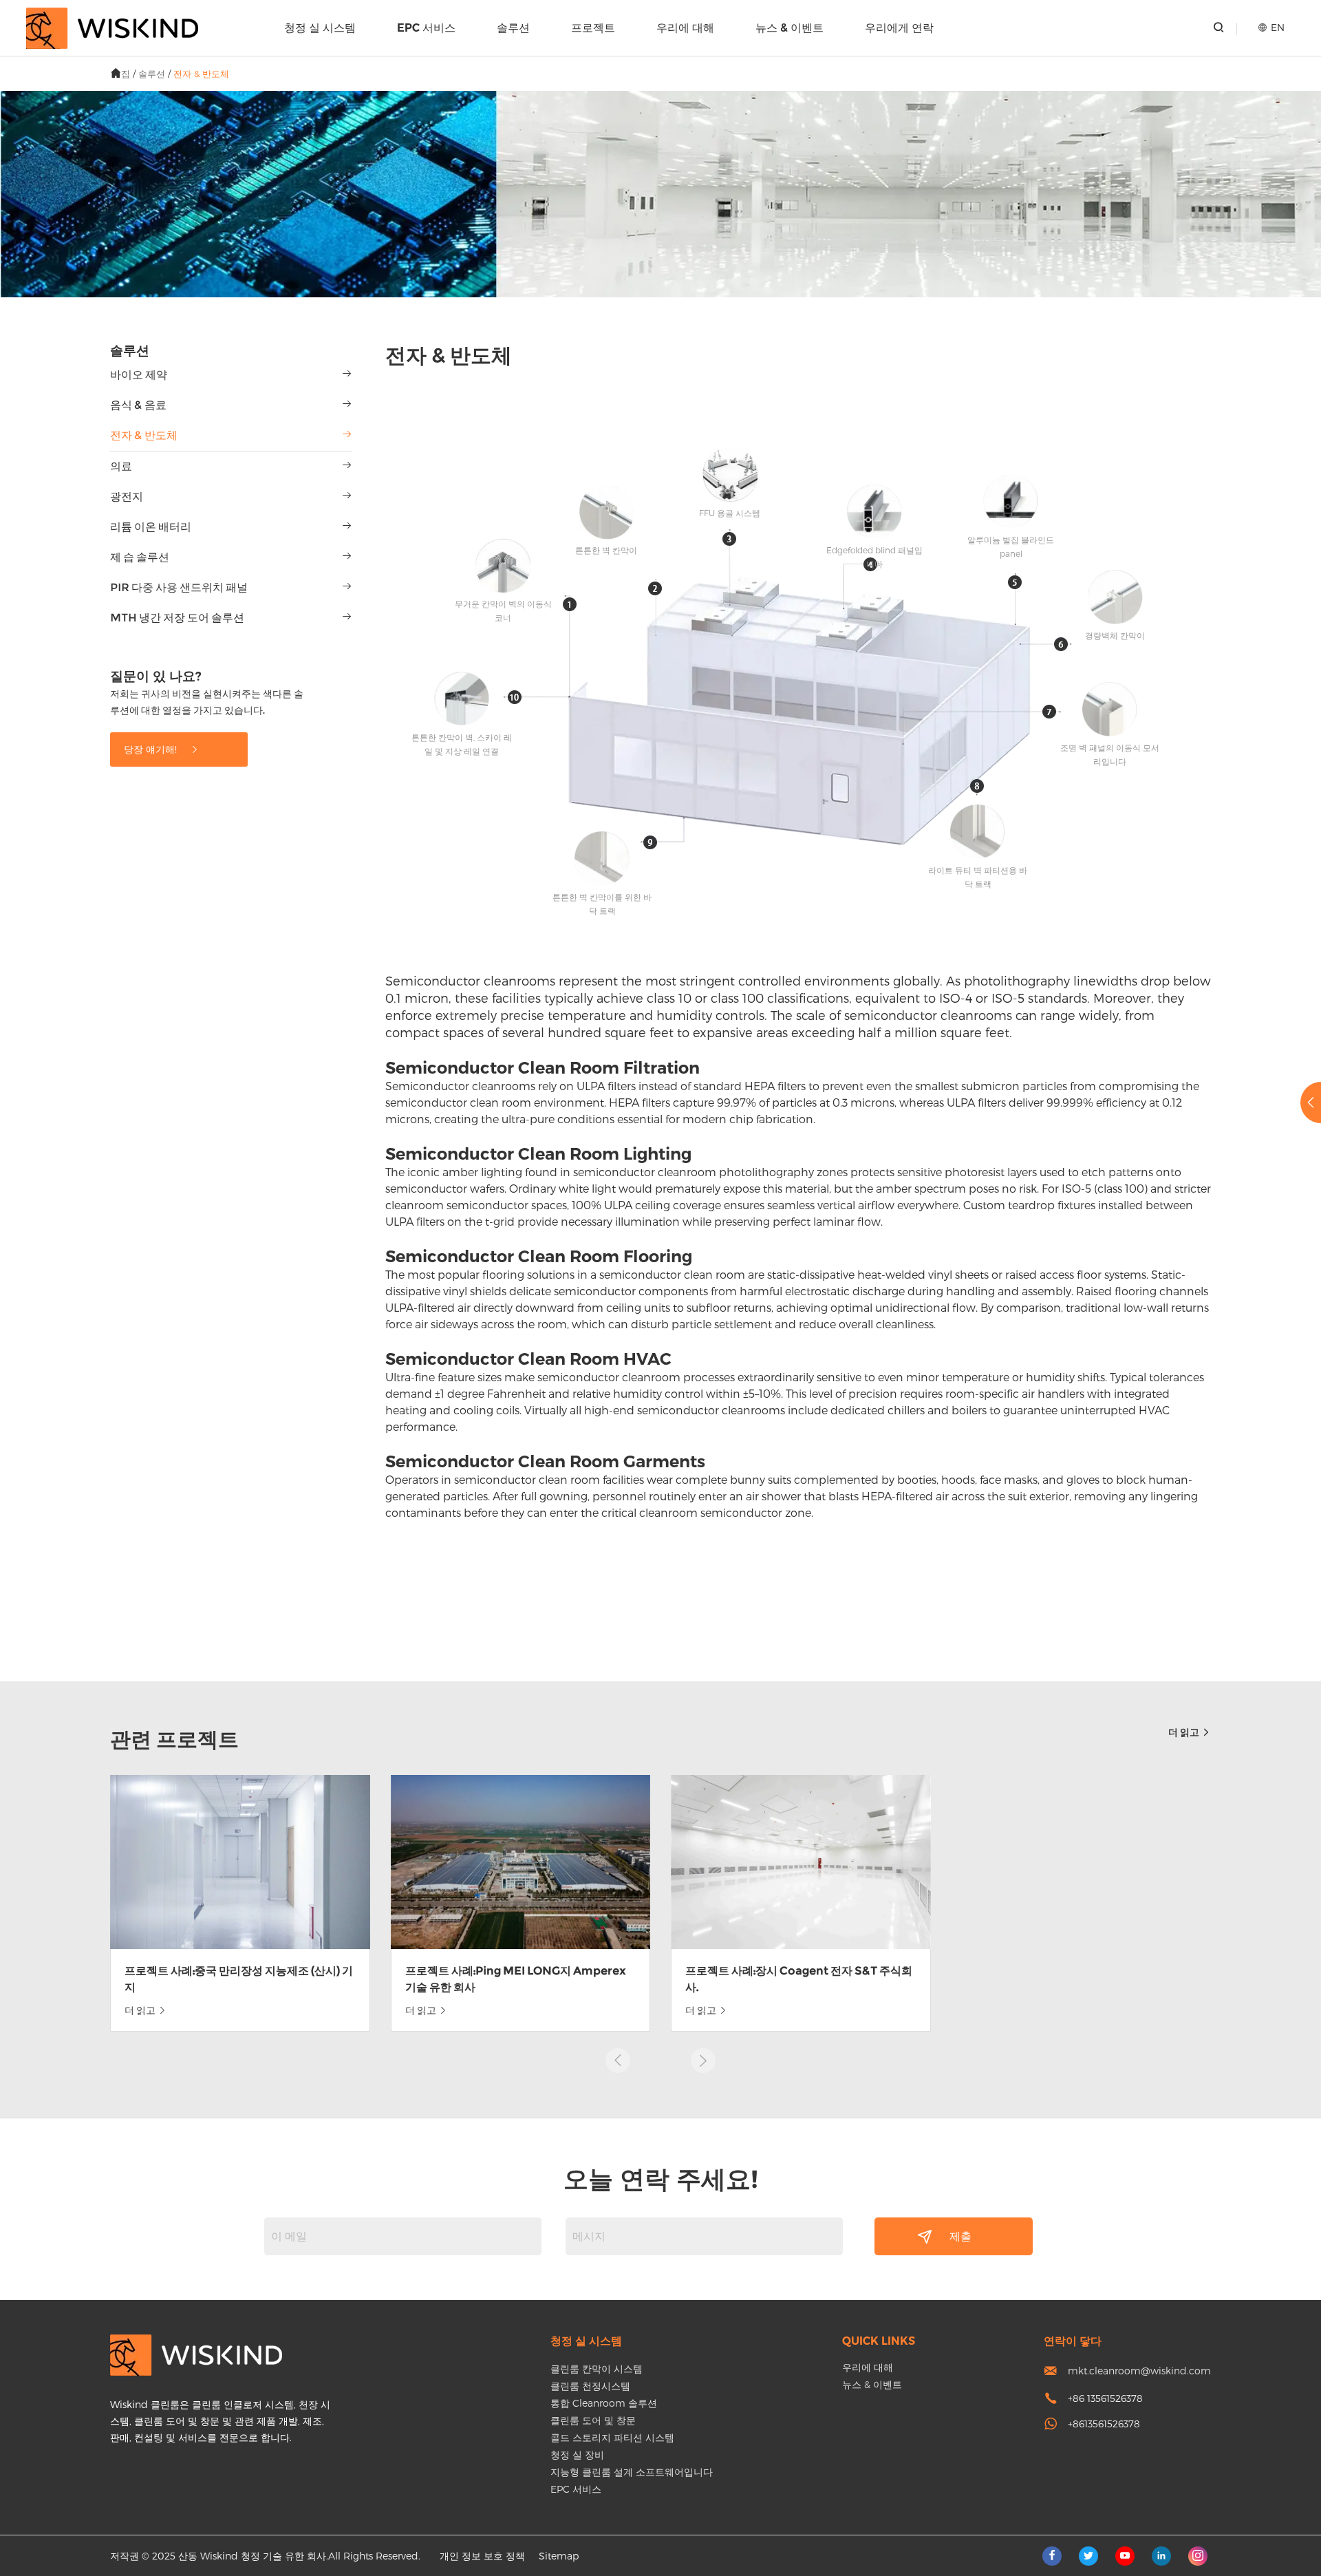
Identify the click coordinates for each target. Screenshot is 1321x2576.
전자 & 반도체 (201, 74)
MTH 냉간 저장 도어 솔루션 (177, 618)
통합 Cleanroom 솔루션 (604, 2403)
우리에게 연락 (899, 28)
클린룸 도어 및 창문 (593, 2420)
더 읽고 (1185, 1732)
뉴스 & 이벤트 (790, 28)
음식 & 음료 (138, 405)
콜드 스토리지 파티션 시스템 (612, 2437)
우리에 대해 (685, 28)
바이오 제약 (139, 375)
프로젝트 (593, 28)
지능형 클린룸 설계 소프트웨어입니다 (632, 2472)
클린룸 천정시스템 (590, 2386)
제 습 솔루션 (140, 557)
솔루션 (513, 28)
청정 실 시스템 (320, 28)
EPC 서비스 (426, 28)
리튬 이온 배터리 (151, 527)
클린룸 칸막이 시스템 (597, 2369)
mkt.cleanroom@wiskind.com (1139, 2371)
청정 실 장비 (577, 2455)
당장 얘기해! (152, 749)
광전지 (127, 497)
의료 (121, 466)
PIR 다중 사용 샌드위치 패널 (179, 587)
